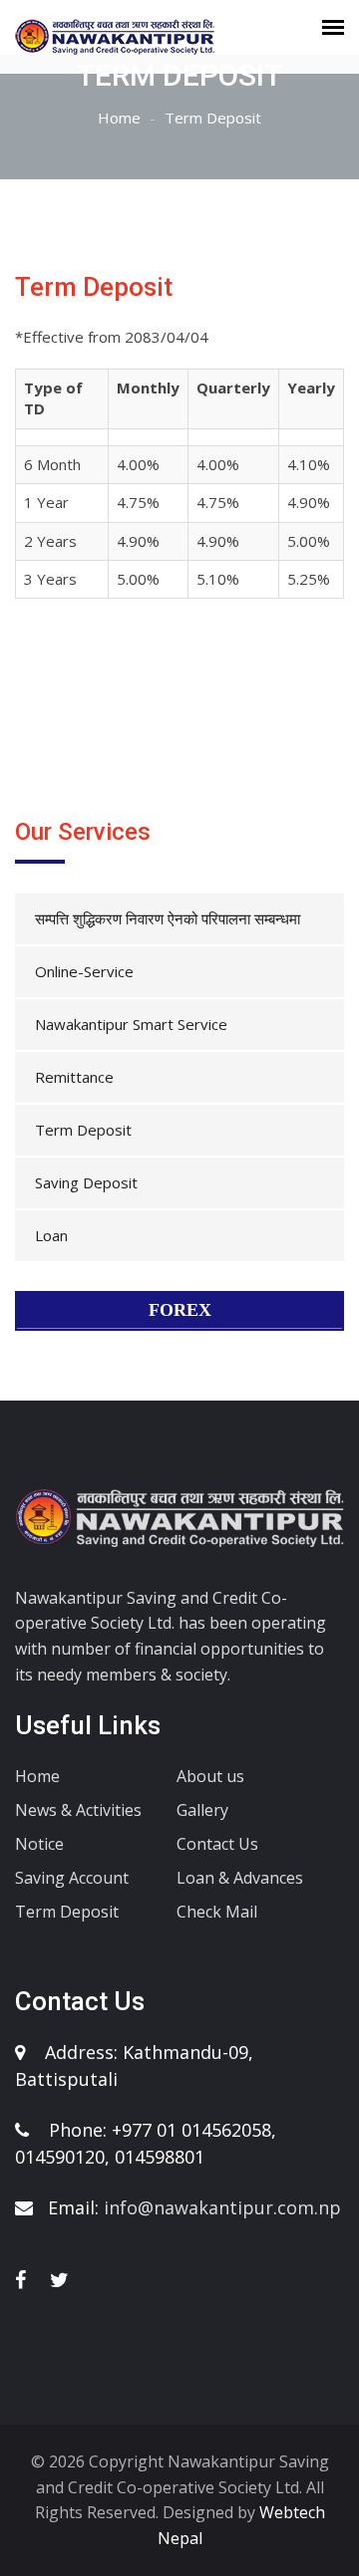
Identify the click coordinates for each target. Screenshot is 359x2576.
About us (210, 1776)
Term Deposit (83, 1130)
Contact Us (217, 1844)
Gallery (202, 1810)
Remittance (74, 1077)
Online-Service (84, 971)
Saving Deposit (86, 1182)
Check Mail (217, 1912)
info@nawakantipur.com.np (222, 2207)
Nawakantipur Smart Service (131, 1024)
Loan (51, 1235)
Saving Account (72, 1878)
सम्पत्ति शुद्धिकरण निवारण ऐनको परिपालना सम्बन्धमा (168, 918)
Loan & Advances (240, 1878)
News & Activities (78, 1810)
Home (119, 118)
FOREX (180, 1310)
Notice (39, 1844)
